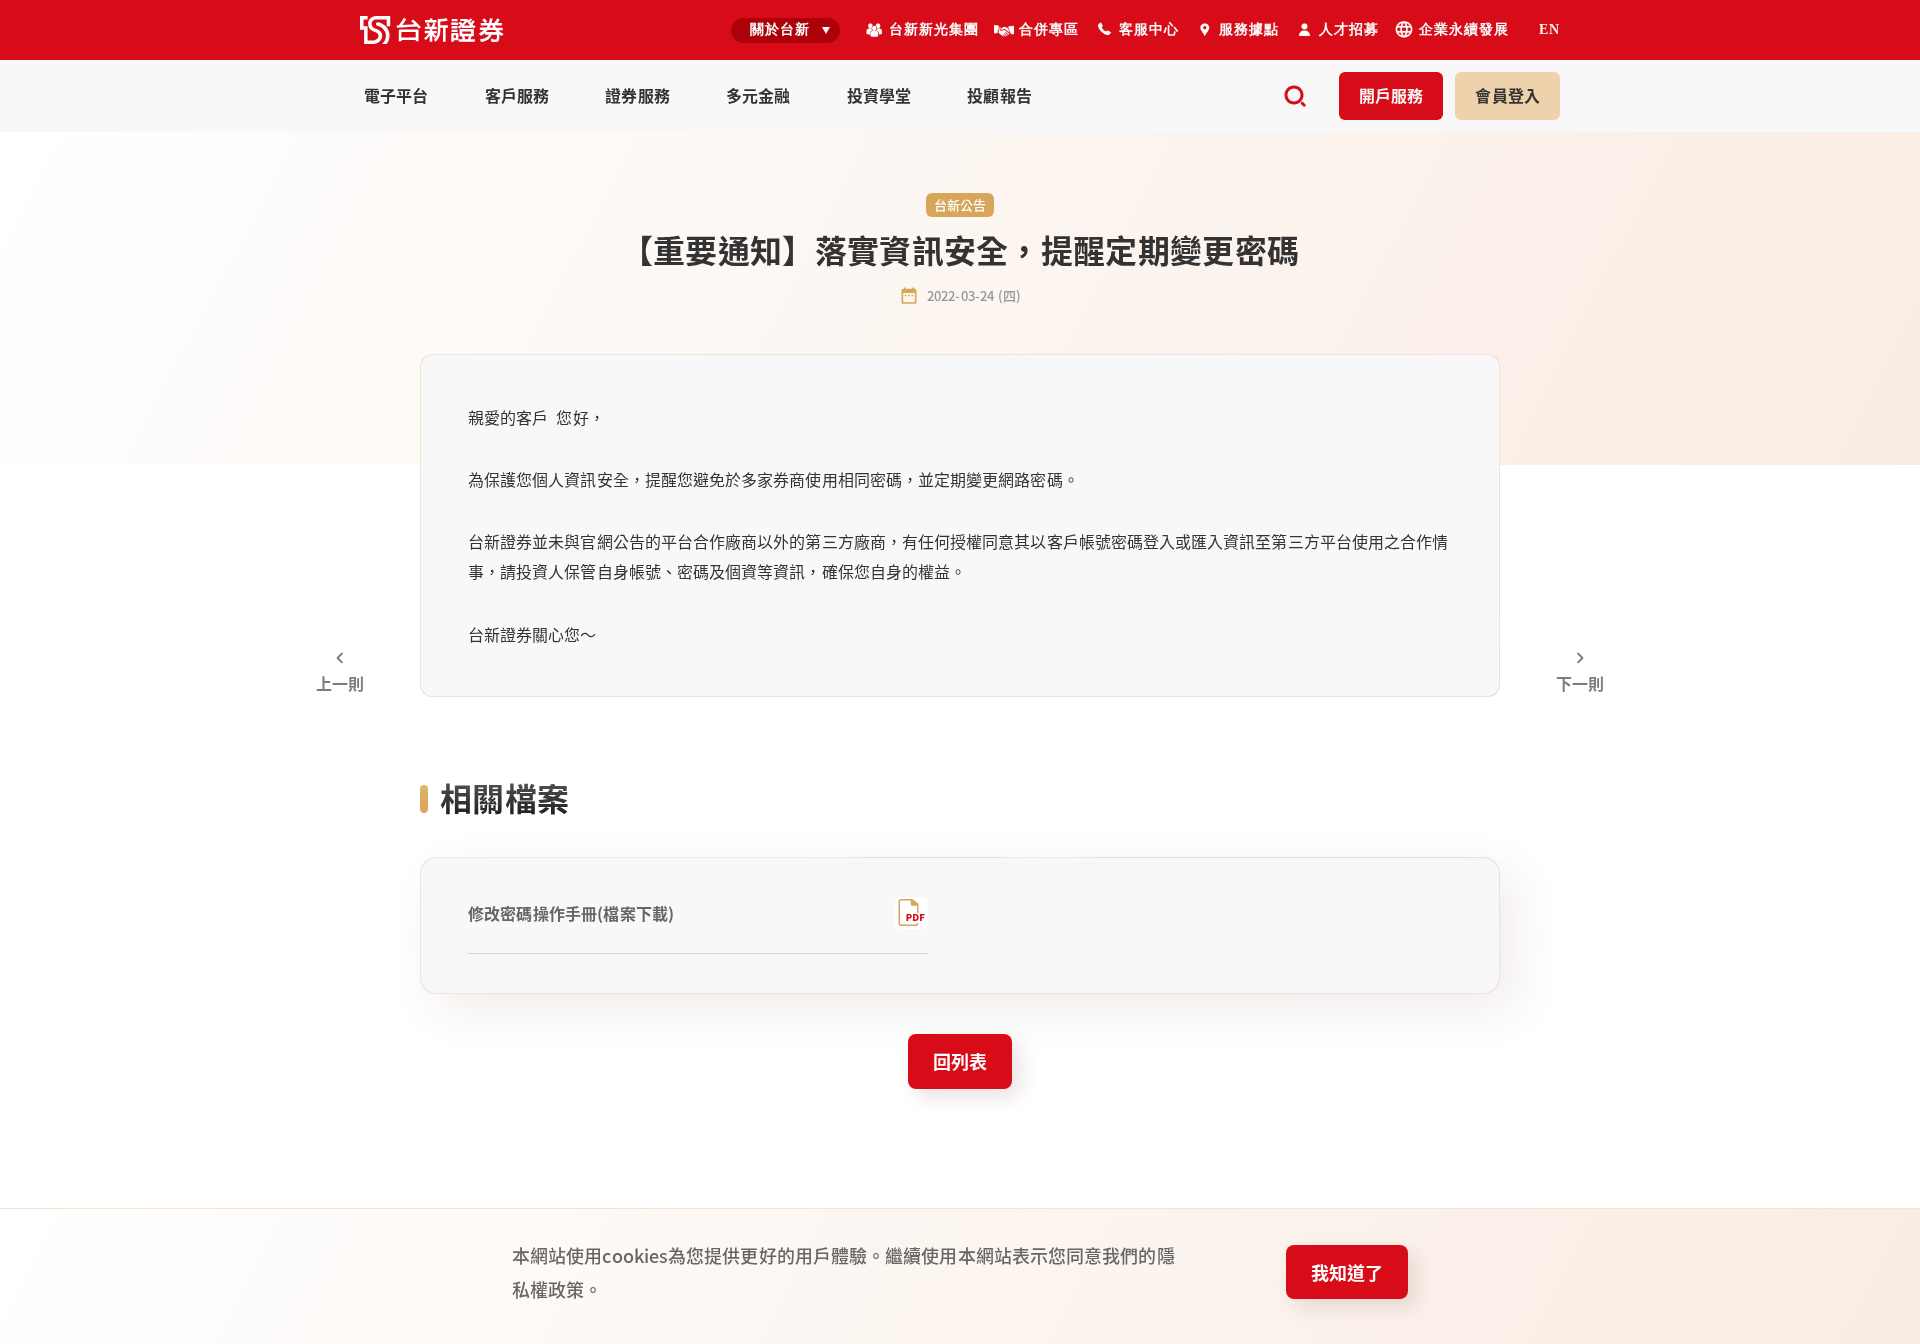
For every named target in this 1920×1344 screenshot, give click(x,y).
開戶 (1391, 95)
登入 (1507, 95)
